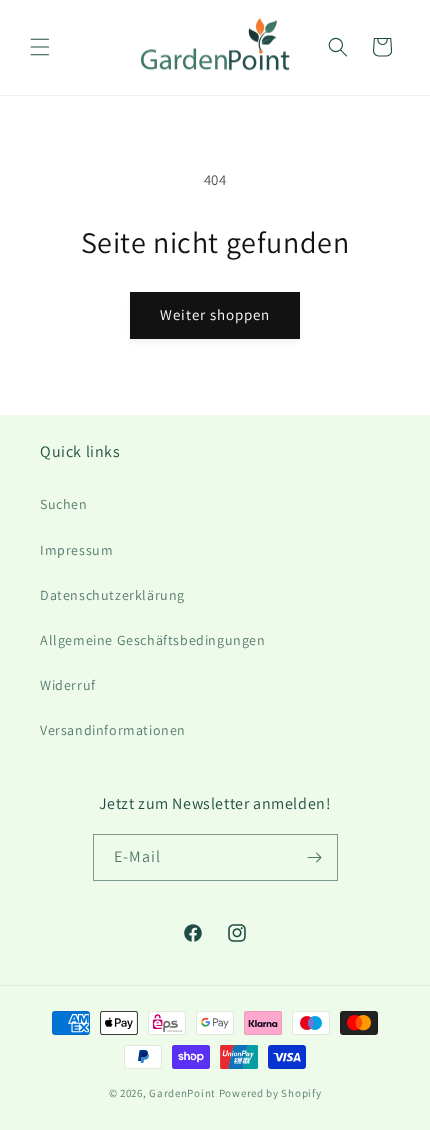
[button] (40, 47)
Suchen (64, 504)
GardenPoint (182, 1093)
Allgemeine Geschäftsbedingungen (153, 640)
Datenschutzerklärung (112, 595)
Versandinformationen (113, 730)
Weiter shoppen (215, 314)
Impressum (76, 550)
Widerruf (68, 685)
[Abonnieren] (315, 857)
